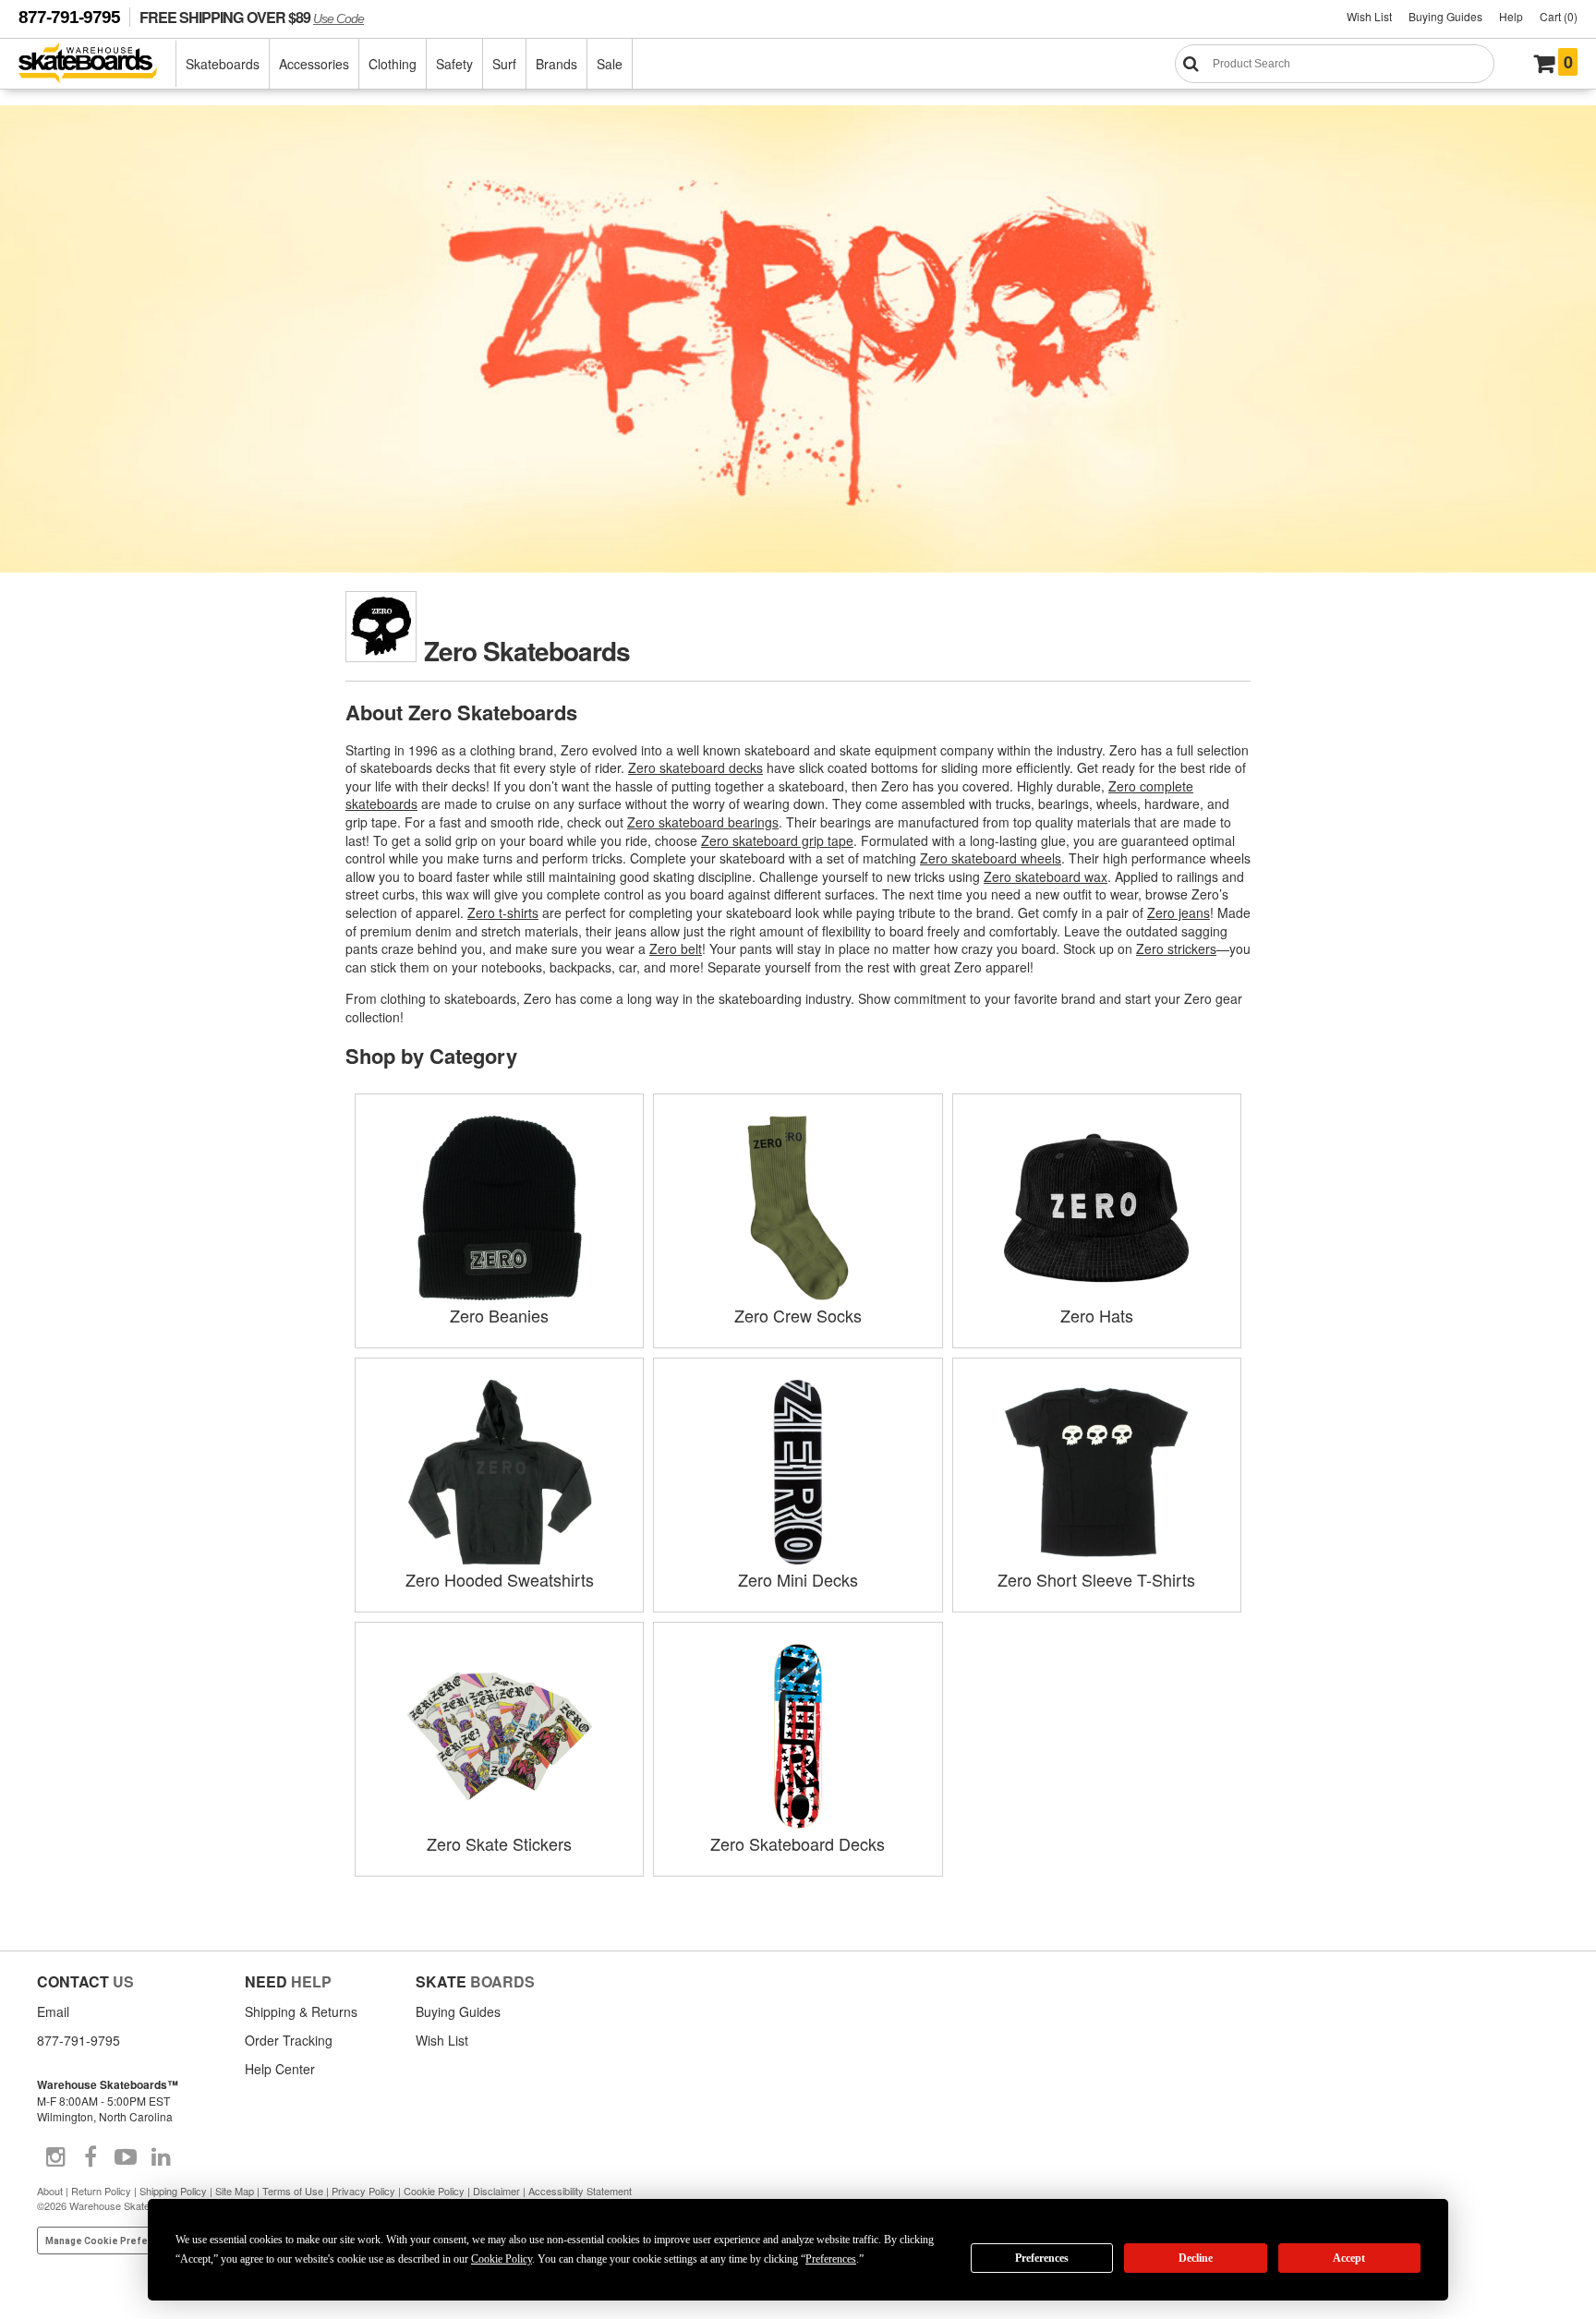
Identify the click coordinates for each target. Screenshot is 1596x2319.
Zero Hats (1097, 1315)
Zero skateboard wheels (991, 858)
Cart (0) (1559, 16)
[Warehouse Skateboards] (97, 64)
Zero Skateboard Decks (798, 1843)
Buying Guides (1445, 16)
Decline (1196, 2258)
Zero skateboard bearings (703, 822)
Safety (454, 64)
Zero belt (676, 948)
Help (1511, 16)
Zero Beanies (499, 1315)
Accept (1349, 2258)
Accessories (314, 64)
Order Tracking (289, 2040)
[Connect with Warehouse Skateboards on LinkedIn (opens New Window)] (161, 2157)
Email (53, 2011)
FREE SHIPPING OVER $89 (252, 17)
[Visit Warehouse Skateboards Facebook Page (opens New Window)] (91, 2157)
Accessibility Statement (580, 2191)
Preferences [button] (831, 2259)
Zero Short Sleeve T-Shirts (1096, 1579)
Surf (504, 64)
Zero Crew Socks (798, 1315)
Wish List (1369, 16)
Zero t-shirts (503, 912)
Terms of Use (293, 2191)
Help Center (280, 2069)
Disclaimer (496, 2191)
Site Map (235, 2191)
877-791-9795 (69, 17)
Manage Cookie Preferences (113, 2241)
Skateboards (223, 64)
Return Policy (101, 2191)
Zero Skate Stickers (499, 1843)
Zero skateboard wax (1046, 876)
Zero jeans (1179, 912)
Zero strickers (1176, 948)
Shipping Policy (173, 2191)
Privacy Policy (363, 2191)
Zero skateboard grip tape (777, 840)
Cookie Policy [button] (502, 2259)
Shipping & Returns (301, 2011)
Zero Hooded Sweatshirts (500, 1579)
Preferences (1042, 2258)
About (50, 2191)
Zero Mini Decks (798, 1579)
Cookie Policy (434, 2191)
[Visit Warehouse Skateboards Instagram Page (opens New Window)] (55, 2157)
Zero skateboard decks (695, 767)
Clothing (393, 64)
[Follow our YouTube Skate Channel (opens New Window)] (126, 2157)
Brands (556, 64)
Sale (610, 64)
